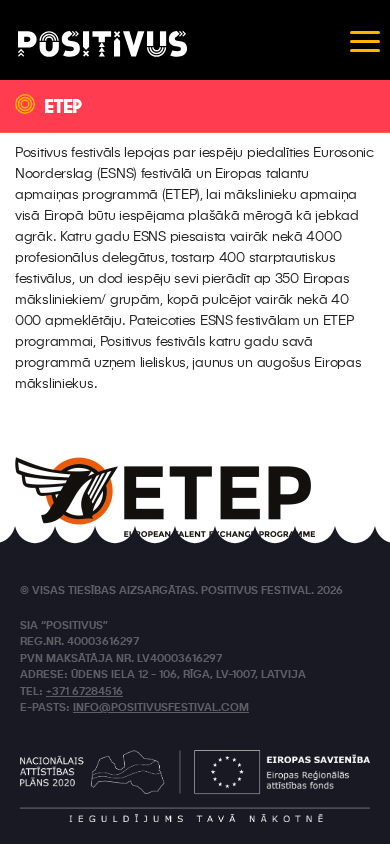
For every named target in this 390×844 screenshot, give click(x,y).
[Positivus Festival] (102, 44)
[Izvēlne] (365, 40)
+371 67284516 (84, 692)
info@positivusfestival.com (161, 708)
